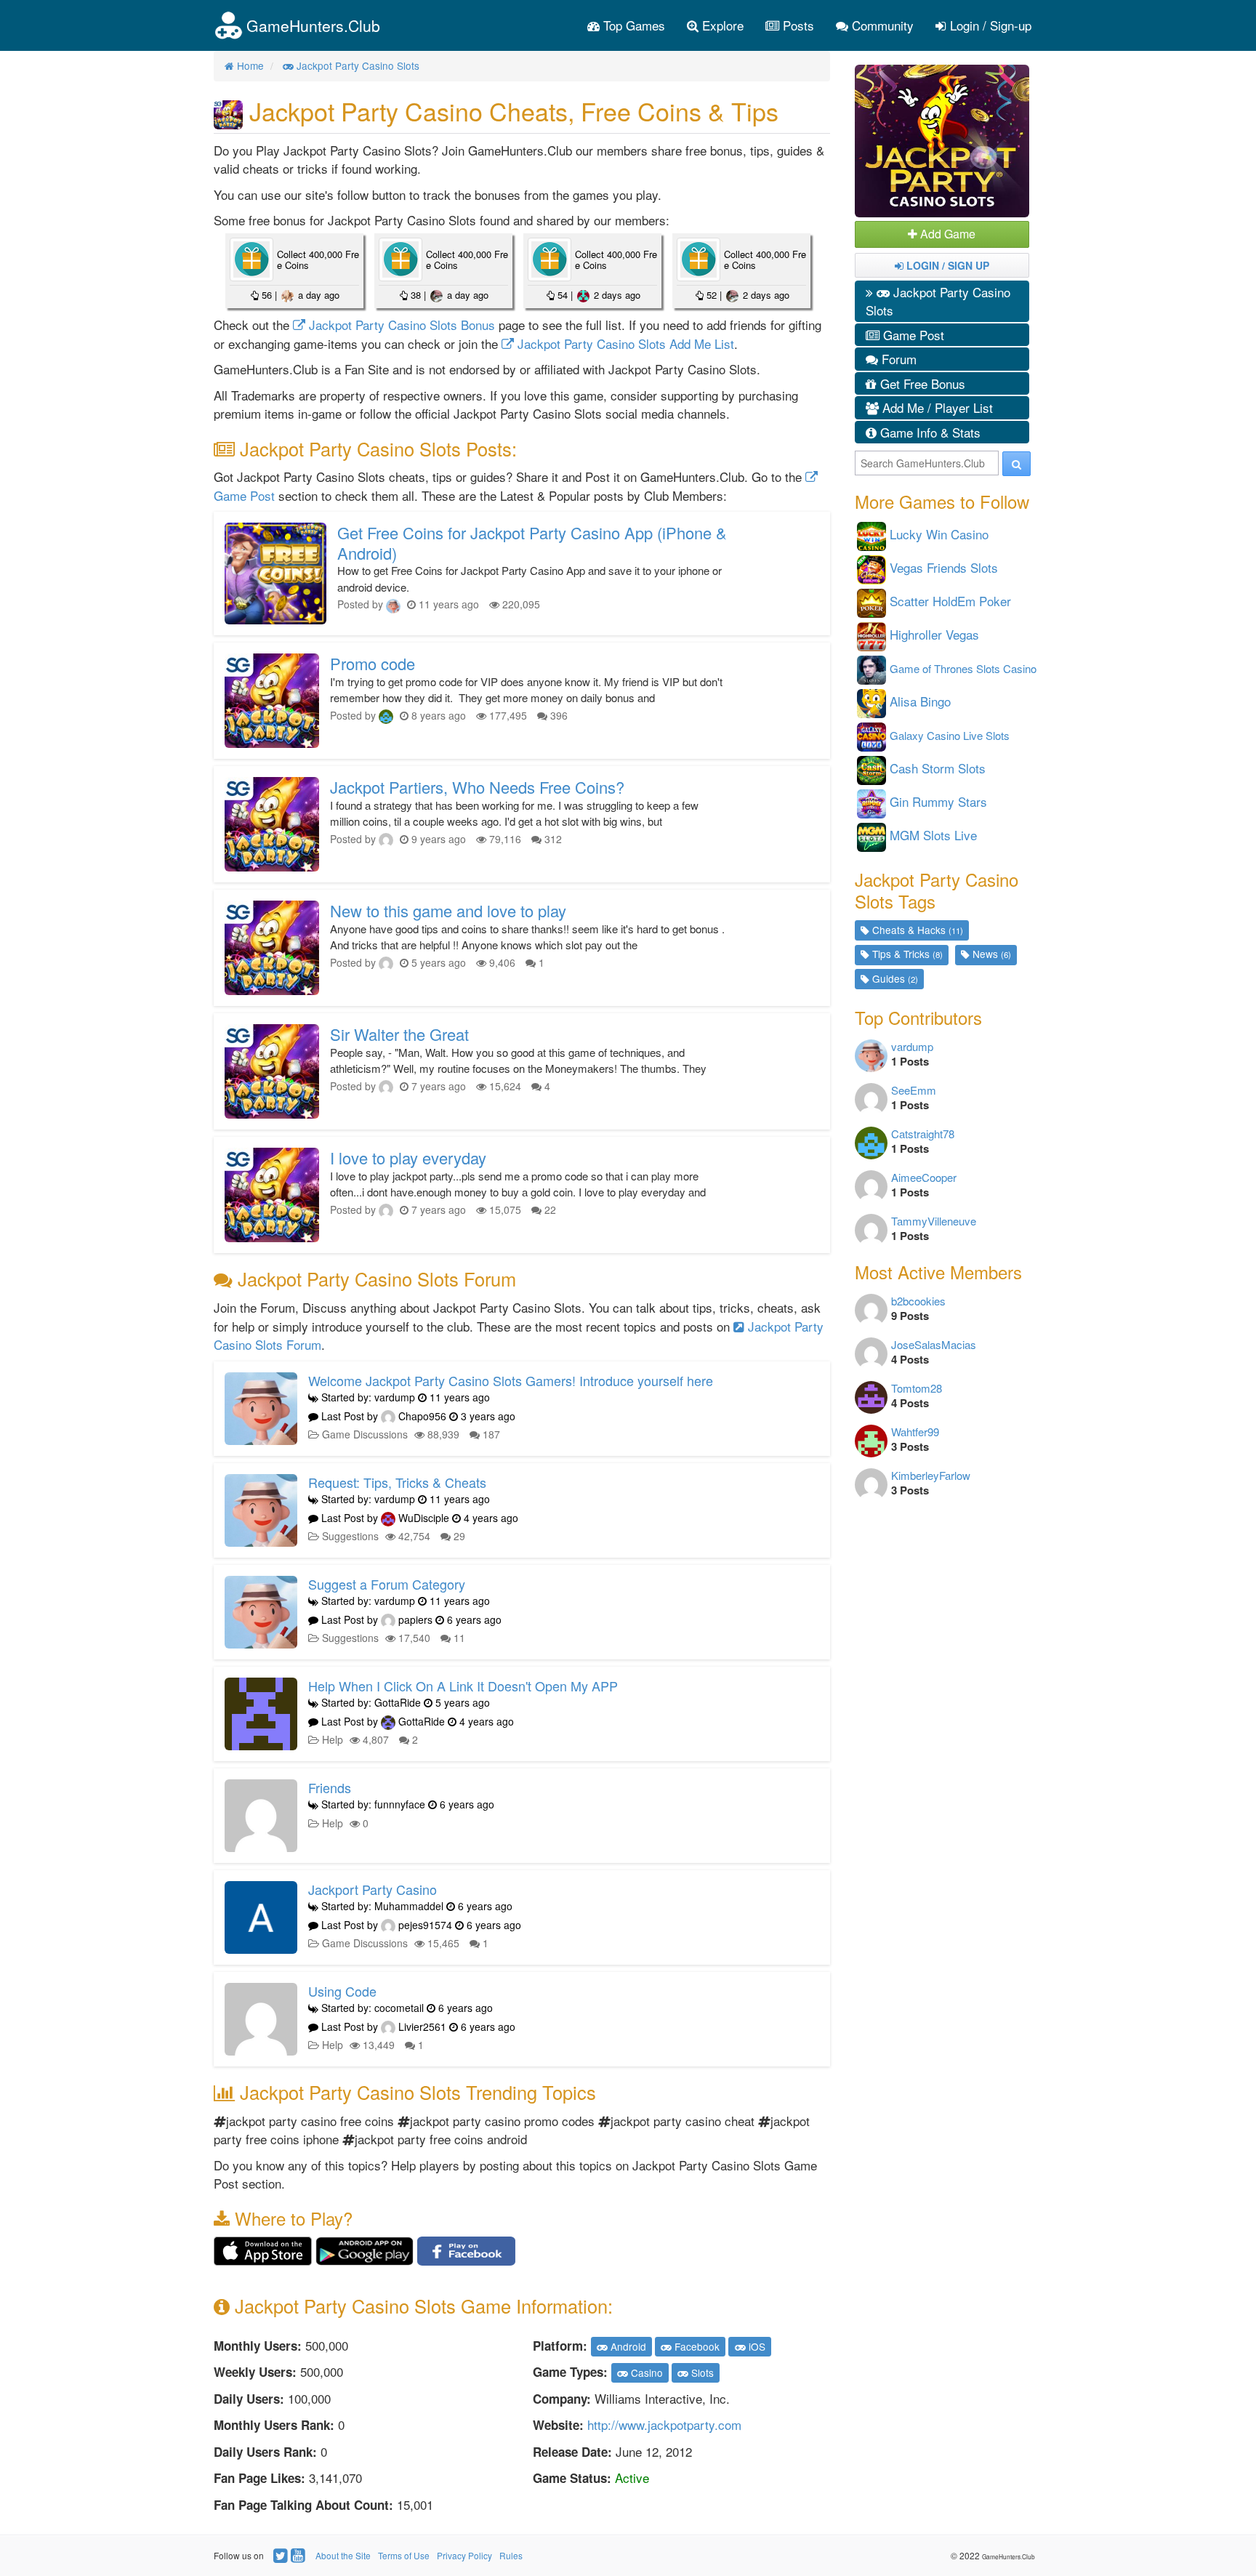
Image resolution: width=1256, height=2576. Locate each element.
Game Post (912, 335)
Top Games (632, 25)
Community (881, 25)
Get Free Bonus (921, 383)
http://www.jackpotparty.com (664, 2424)
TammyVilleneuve (934, 1221)
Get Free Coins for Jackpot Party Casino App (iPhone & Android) (532, 543)
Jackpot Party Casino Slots (938, 301)
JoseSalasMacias (934, 1344)
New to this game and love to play (448, 910)
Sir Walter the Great (399, 1034)
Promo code (373, 663)
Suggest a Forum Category (387, 1584)
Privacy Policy (464, 2555)
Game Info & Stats (929, 432)
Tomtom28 (917, 1388)
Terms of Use (404, 2555)
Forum (897, 359)
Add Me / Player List (936, 407)
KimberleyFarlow (931, 1475)
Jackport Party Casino (373, 1889)
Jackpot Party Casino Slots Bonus (400, 325)
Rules (511, 2555)
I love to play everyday (408, 1158)
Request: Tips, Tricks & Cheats (397, 1482)
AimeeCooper (924, 1177)
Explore (721, 25)
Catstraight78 (923, 1134)
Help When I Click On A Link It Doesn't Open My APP (463, 1686)
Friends (330, 1787)
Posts (797, 25)
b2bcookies (918, 1301)
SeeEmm (914, 1090)
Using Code (342, 1991)
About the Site (343, 2555)
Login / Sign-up (989, 25)
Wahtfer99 (915, 1432)
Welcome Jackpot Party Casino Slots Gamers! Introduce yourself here (511, 1380)
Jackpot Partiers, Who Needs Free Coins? (477, 787)
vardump (912, 1046)
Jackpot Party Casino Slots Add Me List (624, 343)
